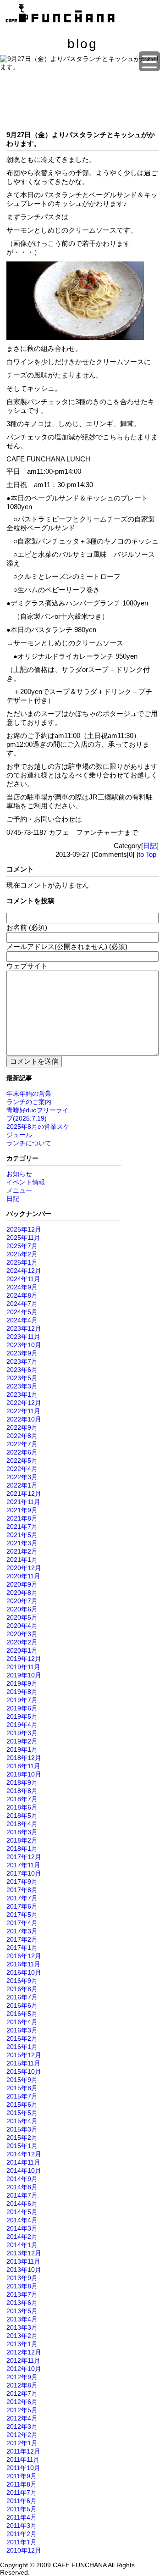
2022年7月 (22, 1444)
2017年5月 (22, 1915)
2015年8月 (22, 2088)
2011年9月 (22, 2476)
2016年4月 (22, 2022)
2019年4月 (22, 1725)
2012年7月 (22, 2393)
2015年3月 (22, 2129)
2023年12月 (24, 1328)
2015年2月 (22, 2137)
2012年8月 (22, 2385)
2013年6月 (22, 2303)
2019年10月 (24, 1675)
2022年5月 (22, 1460)
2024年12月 (24, 1271)
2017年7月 (22, 1898)
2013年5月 (22, 2311)
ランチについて (29, 1143)
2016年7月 (22, 1997)
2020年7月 (22, 1601)
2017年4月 (22, 1923)
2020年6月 (22, 1609)
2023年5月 (22, 1378)
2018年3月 (22, 1832)
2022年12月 (24, 1403)
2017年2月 (22, 1939)
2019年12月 (24, 1659)
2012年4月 (22, 2418)
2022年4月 (22, 1469)
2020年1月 (22, 1650)
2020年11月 (23, 1576)
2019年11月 (23, 1667)
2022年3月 (22, 1477)
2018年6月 (22, 1807)
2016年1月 (22, 2047)
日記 (150, 846)
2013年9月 (22, 2278)
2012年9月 (22, 2377)
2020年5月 (22, 1617)
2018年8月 (22, 1791)
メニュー (19, 1190)
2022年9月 (22, 1427)
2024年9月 (22, 1287)
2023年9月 (22, 1353)
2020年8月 (22, 1593)
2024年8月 (22, 1295)
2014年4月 (22, 2220)
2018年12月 (24, 1758)
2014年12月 (24, 2154)
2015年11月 (23, 2063)
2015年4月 (22, 2121)
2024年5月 (22, 1312)
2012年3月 (22, 2426)
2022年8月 (22, 1436)
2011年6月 (22, 2501)
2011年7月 (22, 2493)
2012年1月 (22, 2443)
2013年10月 (24, 2270)
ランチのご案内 (29, 1102)
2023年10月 (24, 1345)
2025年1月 (22, 1262)
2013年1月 (22, 2344)
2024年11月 (23, 1279)
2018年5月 (22, 1815)
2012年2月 (22, 2435)
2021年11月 (23, 1502)
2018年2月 (22, 1840)
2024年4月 (22, 1320)
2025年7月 (22, 1246)
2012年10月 (24, 2369)
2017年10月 (24, 1873)
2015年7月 (22, 2096)
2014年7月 (22, 2195)
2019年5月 (22, 1716)
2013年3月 (22, 2327)
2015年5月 (22, 2113)
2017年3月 (22, 1931)
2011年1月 (22, 2542)
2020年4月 (22, 1626)
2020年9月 (22, 1584)
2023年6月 (22, 1370)
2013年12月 (24, 2253)
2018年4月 (22, 1824)
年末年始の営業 (29, 1094)
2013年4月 (22, 2319)
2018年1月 (22, 1849)
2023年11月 (23, 1337)
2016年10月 (24, 1972)
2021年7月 (22, 1527)
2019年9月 (22, 1683)
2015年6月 (22, 2104)
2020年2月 (22, 1642)
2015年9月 (22, 2080)
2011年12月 (23, 2451)
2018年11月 (23, 1766)
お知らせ (19, 1174)
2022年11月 (23, 1411)
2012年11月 (23, 2360)
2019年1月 (22, 1749)
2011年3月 (22, 2526)
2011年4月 (22, 2517)
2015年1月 (22, 2146)
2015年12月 (24, 2055)
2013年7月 (22, 2294)
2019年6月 (22, 1708)
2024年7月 (22, 1304)
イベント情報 (26, 1182)
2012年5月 (22, 2410)
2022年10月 (24, 1419)
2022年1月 (22, 1485)
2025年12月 (24, 1229)
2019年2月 (22, 1741)
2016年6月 (22, 2005)
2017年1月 (22, 1948)
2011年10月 (23, 2468)
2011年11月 (23, 2459)
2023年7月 (22, 1361)
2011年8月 (22, 2484)
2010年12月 (24, 2550)
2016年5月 (22, 2014)
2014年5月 (22, 2212)
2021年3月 (22, 1543)
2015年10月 (24, 2071)
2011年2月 (22, 2534)
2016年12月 (24, 1956)
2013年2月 (22, 2336)
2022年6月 (22, 1452)
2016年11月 (23, 1964)
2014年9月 (22, 2179)
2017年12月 (24, 1857)
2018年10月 (24, 1774)
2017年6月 (22, 1906)
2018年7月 (22, 1799)
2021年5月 (22, 1535)
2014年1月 (22, 2245)
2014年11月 (23, 2162)
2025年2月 (22, 1254)
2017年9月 (22, 1882)
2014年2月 (22, 2237)
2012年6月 (22, 2402)
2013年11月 (23, 2261)
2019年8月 (22, 1692)
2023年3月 (22, 1386)
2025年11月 (23, 1238)
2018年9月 (22, 1782)
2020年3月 (22, 1634)
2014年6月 (22, 2204)
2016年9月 (22, 1981)
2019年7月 (22, 1700)
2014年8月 (22, 2187)
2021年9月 (22, 1510)
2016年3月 (22, 2030)
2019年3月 (22, 1733)
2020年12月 (24, 1568)
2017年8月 (22, 1890)
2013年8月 (22, 2286)
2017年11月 (23, 1865)
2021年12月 (24, 1493)
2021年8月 (22, 1518)
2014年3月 (22, 2228)
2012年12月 (24, 2352)
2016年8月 (22, 1989)
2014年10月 (24, 2171)
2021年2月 (22, 1551)
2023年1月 (22, 1394)
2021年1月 (22, 1560)
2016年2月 (22, 2038)
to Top (147, 854)
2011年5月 (22, 2509)
